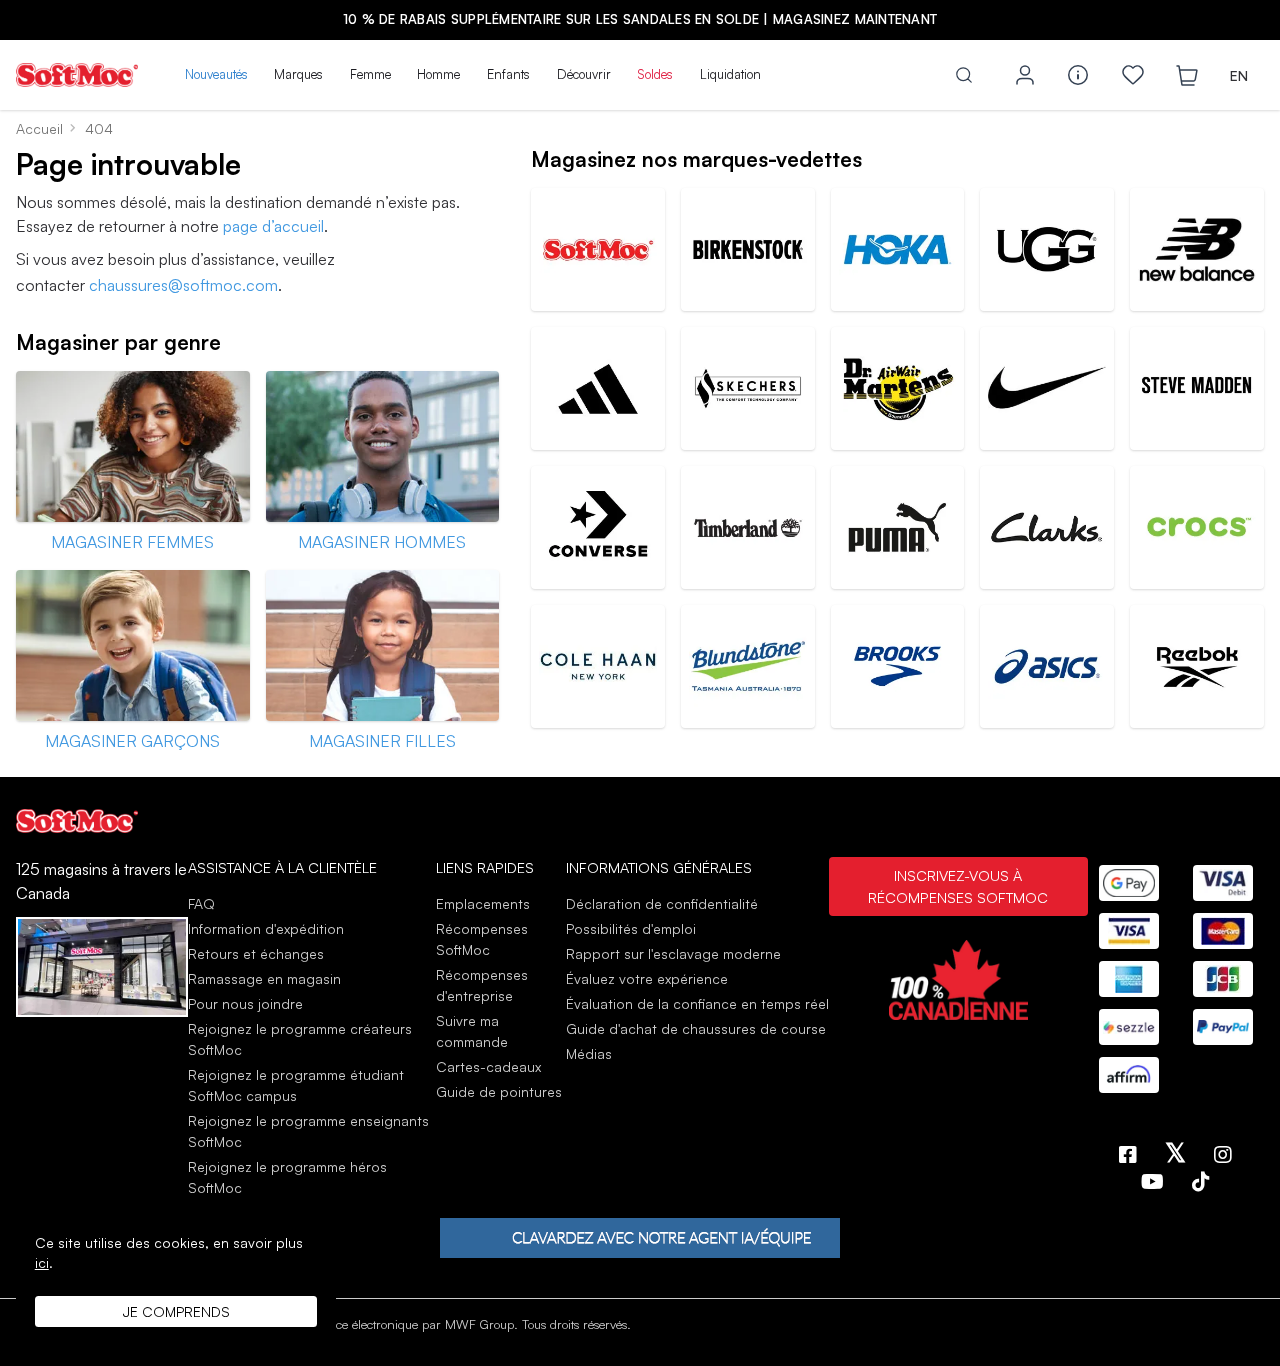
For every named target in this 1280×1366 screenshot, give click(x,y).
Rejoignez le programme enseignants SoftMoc (308, 1131)
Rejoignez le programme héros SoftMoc (287, 1177)
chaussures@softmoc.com (183, 285)
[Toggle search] (964, 75)
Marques (298, 74)
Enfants (508, 74)
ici (42, 1262)
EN (1239, 75)
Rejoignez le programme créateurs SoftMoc (300, 1039)
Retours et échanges (256, 953)
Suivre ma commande (472, 1031)
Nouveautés (216, 74)
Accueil (39, 128)
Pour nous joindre (245, 1003)
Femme (370, 74)
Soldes (655, 74)
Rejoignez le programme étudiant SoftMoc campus (296, 1085)
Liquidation (730, 74)
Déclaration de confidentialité (662, 903)
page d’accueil (273, 226)
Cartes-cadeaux (488, 1066)
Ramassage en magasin (264, 978)
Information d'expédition (266, 928)
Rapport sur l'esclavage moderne (673, 953)
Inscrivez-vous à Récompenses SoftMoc (958, 886)
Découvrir (584, 74)
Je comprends (176, 1311)
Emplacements (483, 903)
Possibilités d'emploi (631, 928)
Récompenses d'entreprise (482, 985)
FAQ (201, 903)
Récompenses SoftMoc (482, 939)
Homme (438, 74)
